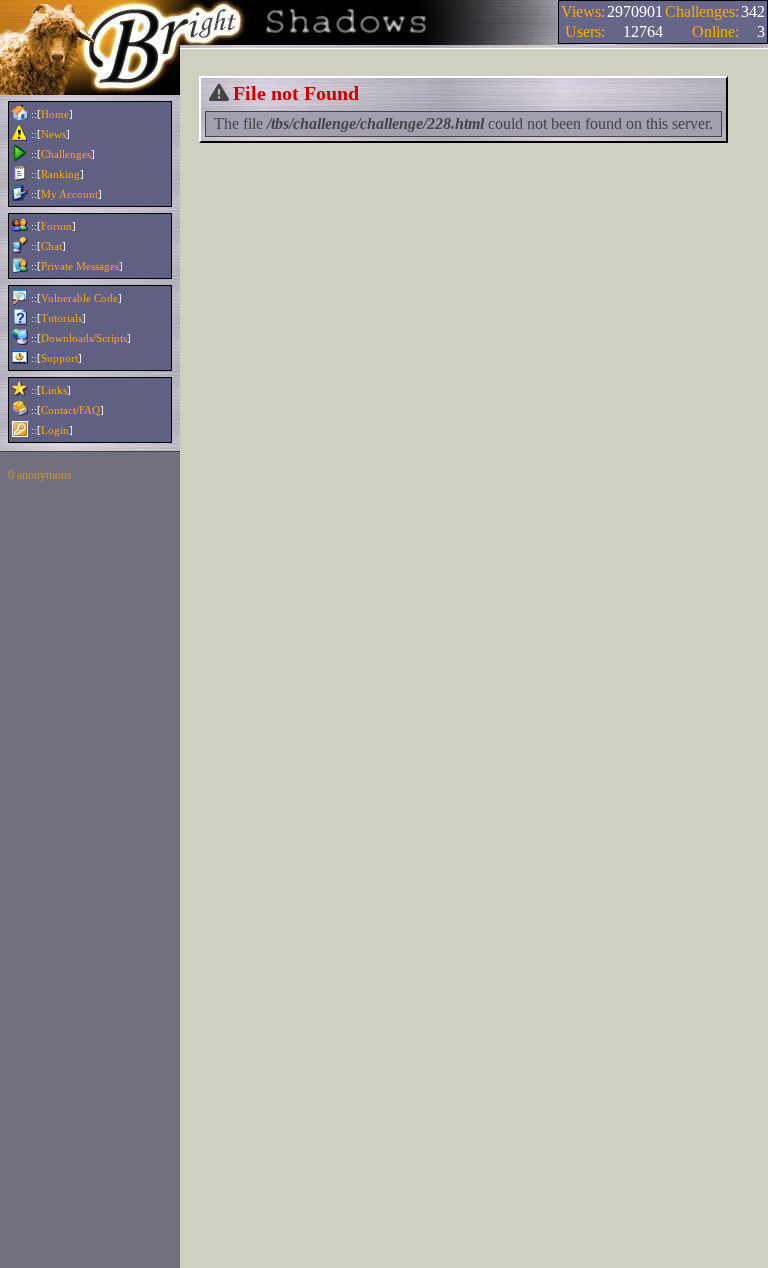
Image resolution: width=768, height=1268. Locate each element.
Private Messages (80, 266)
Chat (51, 246)
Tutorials (61, 318)
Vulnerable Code (79, 298)
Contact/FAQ (70, 410)
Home (55, 114)
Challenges (66, 154)
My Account (69, 194)
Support (59, 358)
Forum (56, 226)
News (53, 134)
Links (54, 390)
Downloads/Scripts (84, 338)
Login (55, 430)
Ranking (60, 174)
